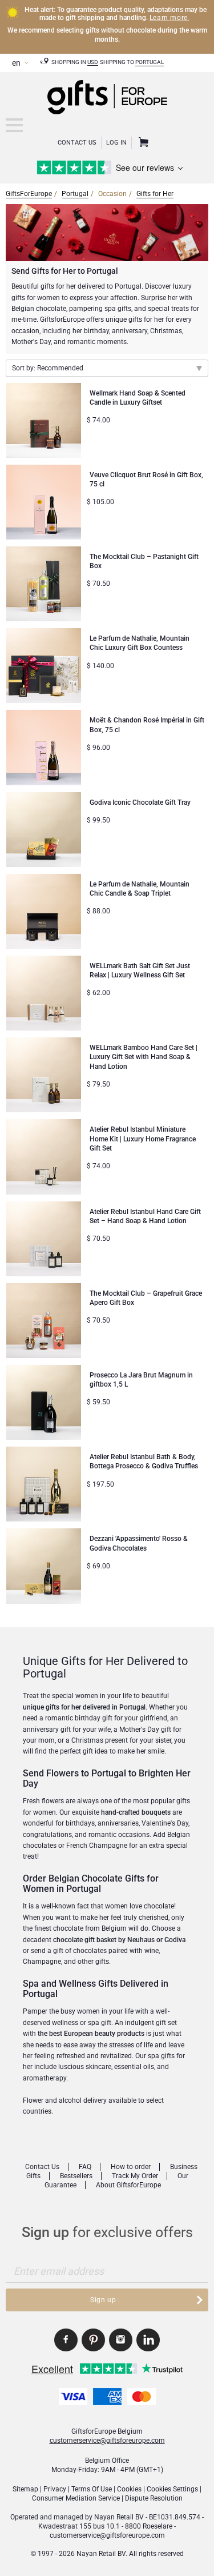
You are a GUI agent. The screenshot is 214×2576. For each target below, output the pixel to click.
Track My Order (135, 2176)
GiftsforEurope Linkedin (148, 2340)
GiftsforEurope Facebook (66, 2340)
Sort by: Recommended (48, 368)
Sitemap (25, 2489)
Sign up (103, 2300)
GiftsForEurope (29, 194)
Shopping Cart (142, 143)
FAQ (85, 2167)
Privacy (55, 2489)
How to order (131, 2167)
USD (93, 62)
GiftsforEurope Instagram (121, 2340)
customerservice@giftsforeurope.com (107, 2441)
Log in (116, 143)
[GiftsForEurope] (14, 125)
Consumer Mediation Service (76, 2498)
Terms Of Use (92, 2489)
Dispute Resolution (154, 2498)
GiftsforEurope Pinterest (93, 2340)
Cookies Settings (172, 2489)
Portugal (150, 62)
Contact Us (77, 143)
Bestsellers (76, 2176)
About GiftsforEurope (128, 2185)
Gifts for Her (155, 194)
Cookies (129, 2489)
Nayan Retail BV (119, 2517)
